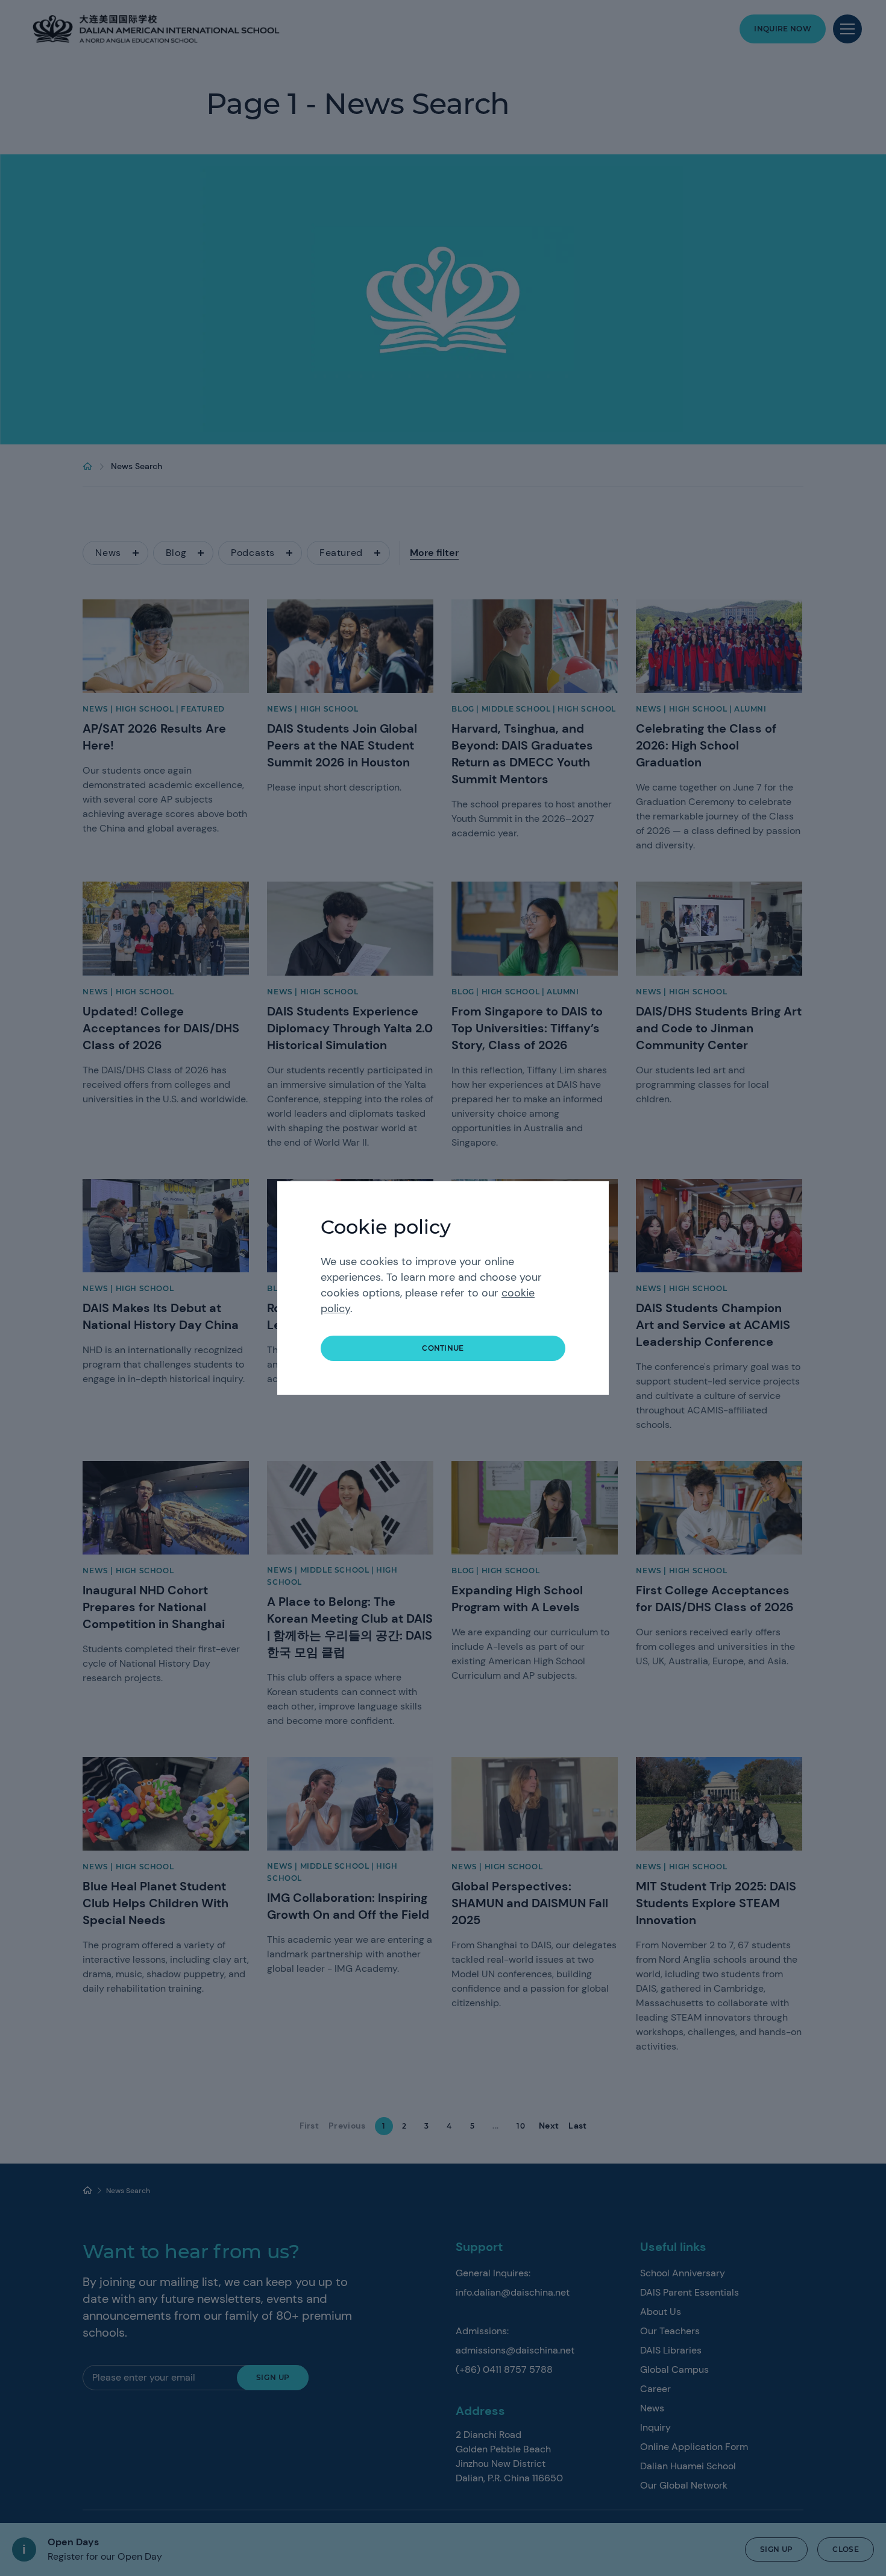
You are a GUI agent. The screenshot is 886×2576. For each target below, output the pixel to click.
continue (443, 1348)
